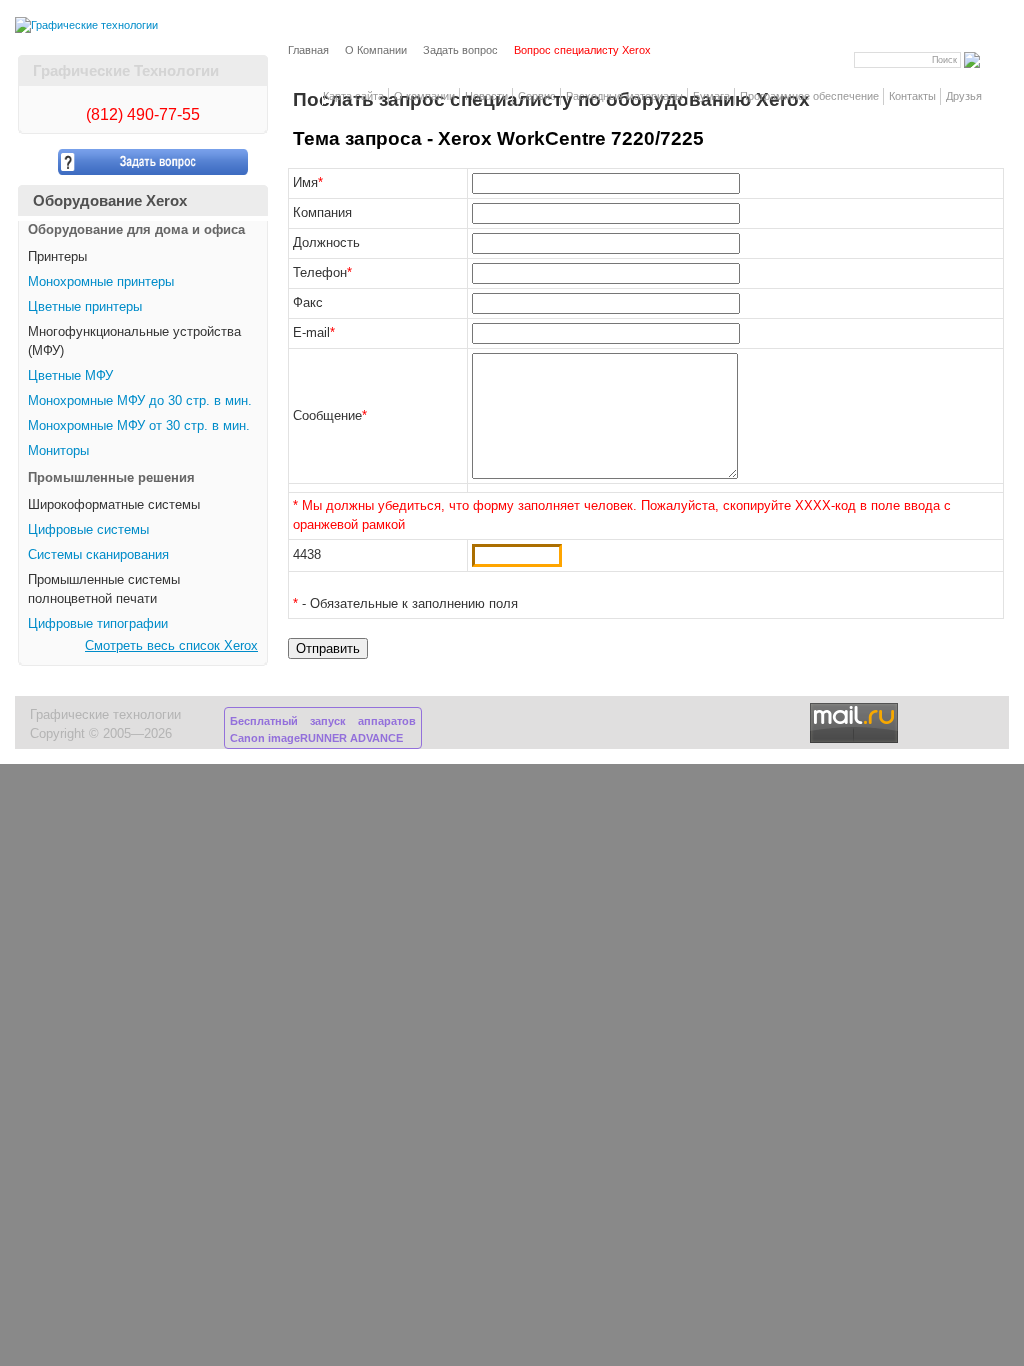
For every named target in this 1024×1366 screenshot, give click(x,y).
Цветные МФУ (70, 376)
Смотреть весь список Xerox (171, 646)
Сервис (537, 96)
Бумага (711, 96)
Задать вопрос (460, 50)
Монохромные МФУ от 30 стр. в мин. (139, 426)
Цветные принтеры (85, 307)
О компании (424, 96)
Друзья (964, 96)
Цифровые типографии (98, 624)
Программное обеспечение (809, 96)
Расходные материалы (624, 96)
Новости (486, 96)
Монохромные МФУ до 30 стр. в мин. (140, 401)
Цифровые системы (88, 530)
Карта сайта (353, 96)
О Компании (376, 50)
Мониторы (58, 451)
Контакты (912, 96)
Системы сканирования (98, 555)
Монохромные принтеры (101, 282)
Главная (308, 50)
